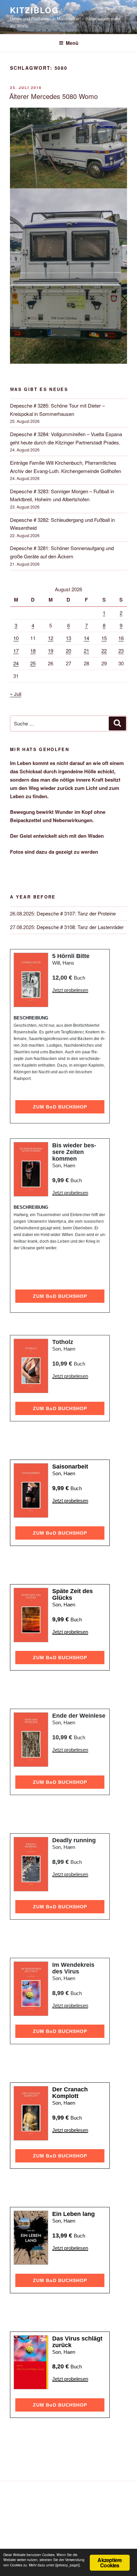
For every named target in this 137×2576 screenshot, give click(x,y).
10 (16, 638)
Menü (72, 43)
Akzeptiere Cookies (110, 2563)
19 (51, 651)
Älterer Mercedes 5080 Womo (54, 96)
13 (68, 638)
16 (121, 638)
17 (16, 651)
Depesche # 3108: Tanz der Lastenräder (80, 927)
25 (33, 663)
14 (86, 638)
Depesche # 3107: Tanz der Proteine (76, 913)
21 (86, 651)
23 (121, 651)
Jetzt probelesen (70, 990)
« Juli (16, 694)
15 (104, 638)
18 (33, 651)
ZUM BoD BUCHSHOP (60, 1107)
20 (68, 651)
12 (51, 638)
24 (16, 663)
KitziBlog (34, 10)
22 (104, 651)
